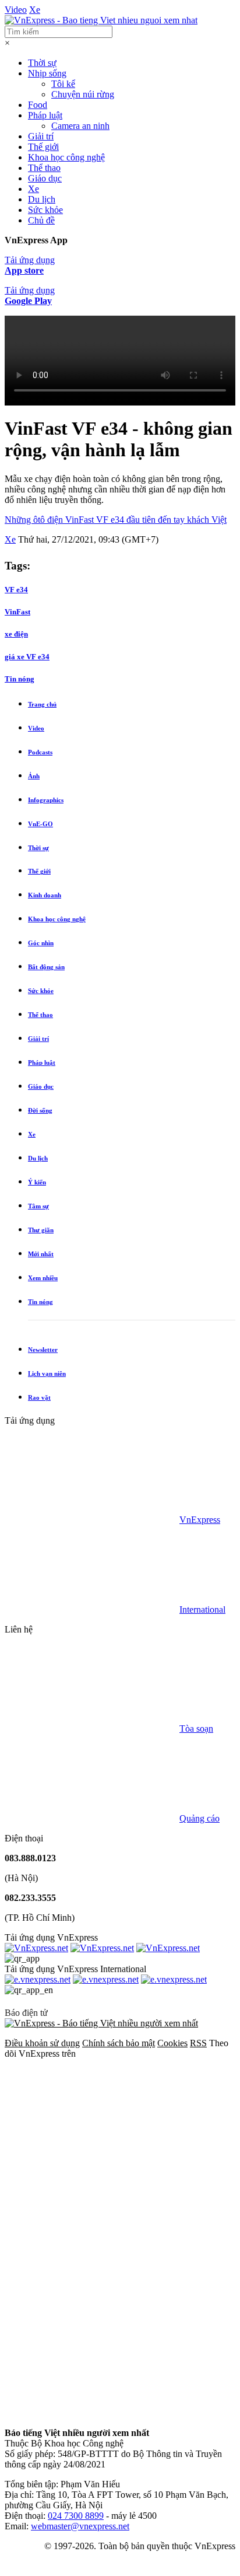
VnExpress (200, 1520)
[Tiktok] (92, 2413)
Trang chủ (42, 704)
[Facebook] (92, 2143)
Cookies (172, 2043)
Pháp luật (45, 115)
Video (16, 10)
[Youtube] (92, 2323)
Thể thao (44, 168)
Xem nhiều (43, 1278)
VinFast (17, 612)
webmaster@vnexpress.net (80, 2526)
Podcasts (40, 752)
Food (38, 105)
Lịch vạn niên (47, 1373)
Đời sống (40, 1110)
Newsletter (43, 1350)
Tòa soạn (196, 1729)
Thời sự (42, 63)
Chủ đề (41, 220)
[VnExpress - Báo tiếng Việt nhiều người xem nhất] (101, 20)
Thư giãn (41, 1230)
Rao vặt (39, 1397)
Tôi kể (63, 84)
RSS (198, 2043)
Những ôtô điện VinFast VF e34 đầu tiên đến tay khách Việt (116, 520)
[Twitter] (92, 2233)
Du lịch (42, 199)
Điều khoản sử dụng (42, 2043)
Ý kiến (37, 1182)
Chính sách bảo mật (119, 2043)
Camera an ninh (80, 126)
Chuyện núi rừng (83, 94)
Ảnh (34, 776)
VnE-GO (40, 824)
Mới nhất (41, 1254)
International (202, 1609)
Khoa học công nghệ (66, 157)
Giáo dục (45, 178)
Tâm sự (38, 1206)
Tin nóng (20, 679)
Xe (35, 10)
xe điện (16, 634)
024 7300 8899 (76, 2516)
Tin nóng (40, 1302)
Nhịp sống (47, 73)
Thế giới (43, 147)
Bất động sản (46, 967)
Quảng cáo (200, 1818)
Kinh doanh (45, 895)
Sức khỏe (45, 210)
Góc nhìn (41, 943)
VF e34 (16, 590)
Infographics (46, 800)
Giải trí (41, 136)
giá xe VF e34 (27, 657)
